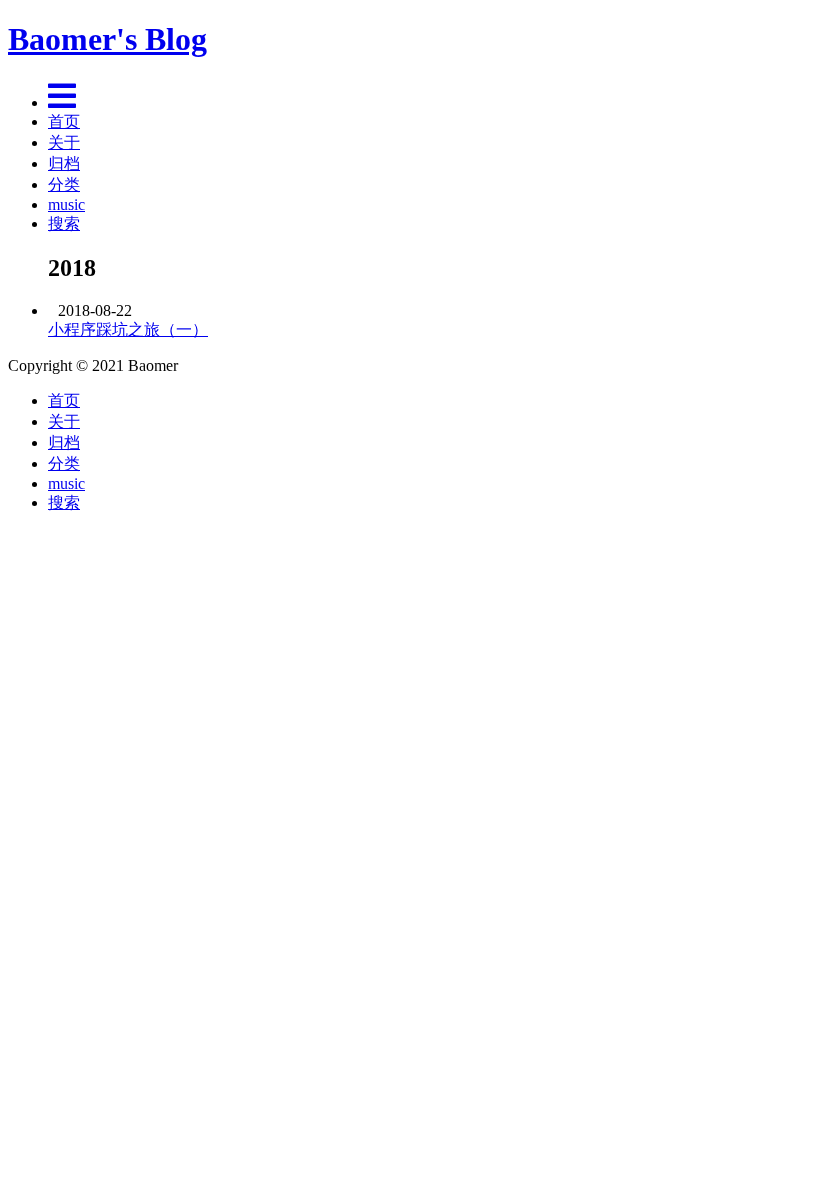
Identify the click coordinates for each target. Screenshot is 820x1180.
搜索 (64, 223)
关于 (64, 142)
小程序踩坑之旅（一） (128, 329)
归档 (64, 163)
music (66, 204)
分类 (64, 184)
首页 (64, 121)
